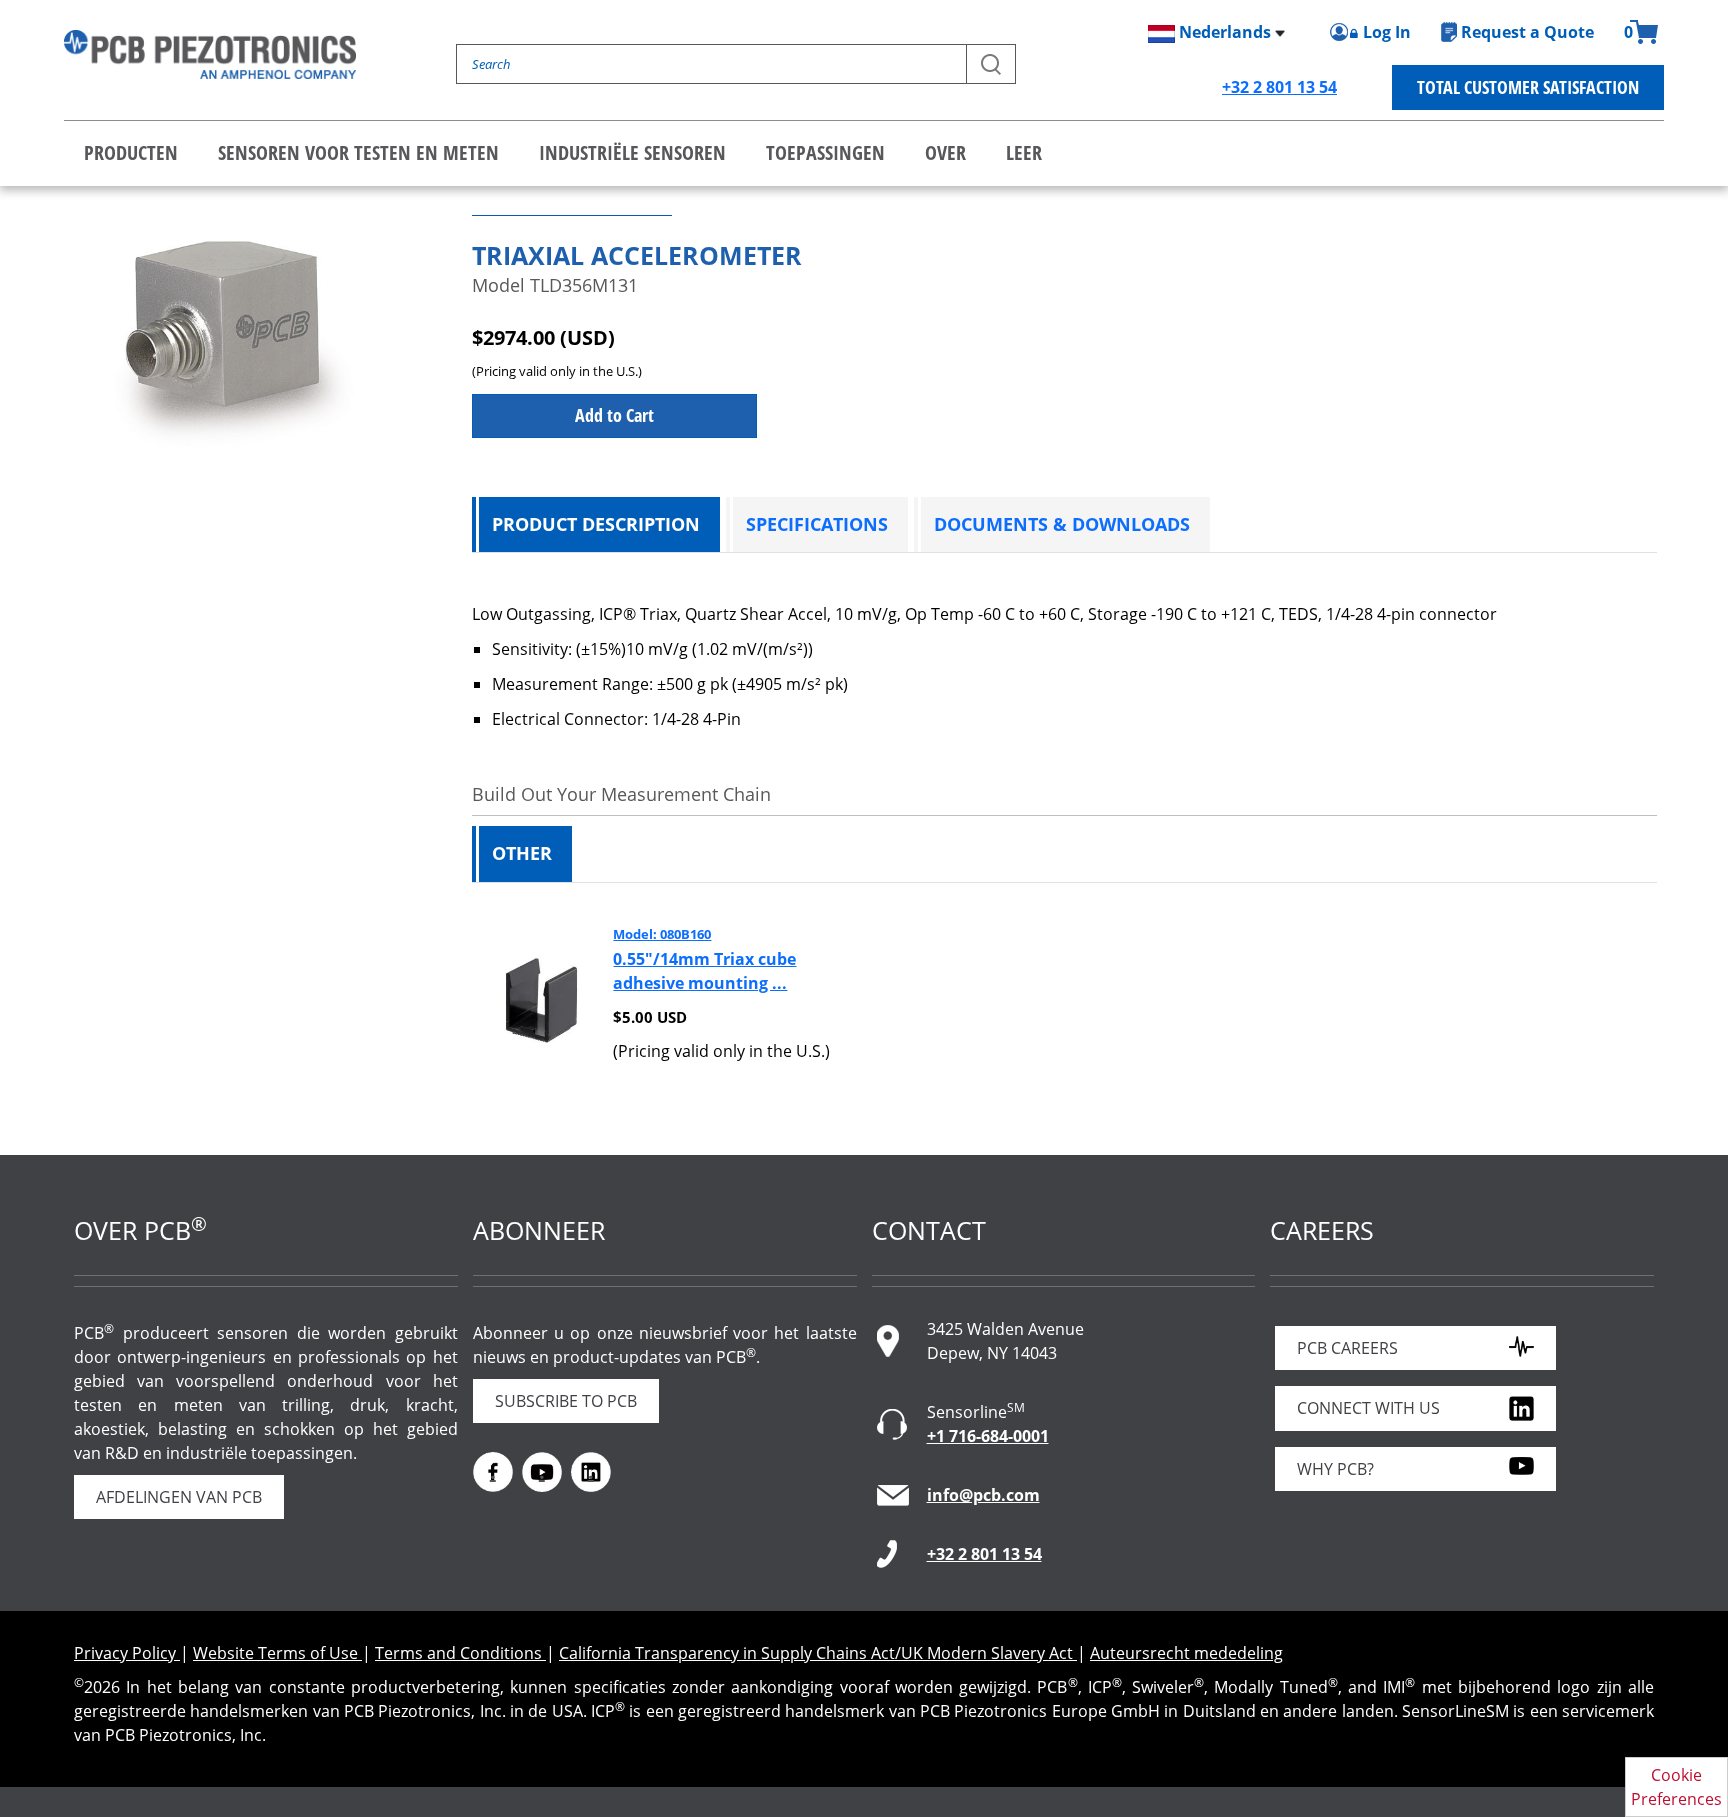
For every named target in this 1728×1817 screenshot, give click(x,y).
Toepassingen (825, 152)
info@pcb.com (983, 1495)
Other (522, 853)
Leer (1024, 152)
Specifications (817, 524)
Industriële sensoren (632, 152)
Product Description (596, 524)
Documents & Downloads (1062, 524)
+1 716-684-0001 (988, 1436)
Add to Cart (614, 415)
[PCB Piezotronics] (210, 54)
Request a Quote (1527, 32)
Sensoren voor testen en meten (358, 152)
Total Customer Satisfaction (1528, 87)
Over (945, 152)
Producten (131, 152)
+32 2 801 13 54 (1279, 87)
